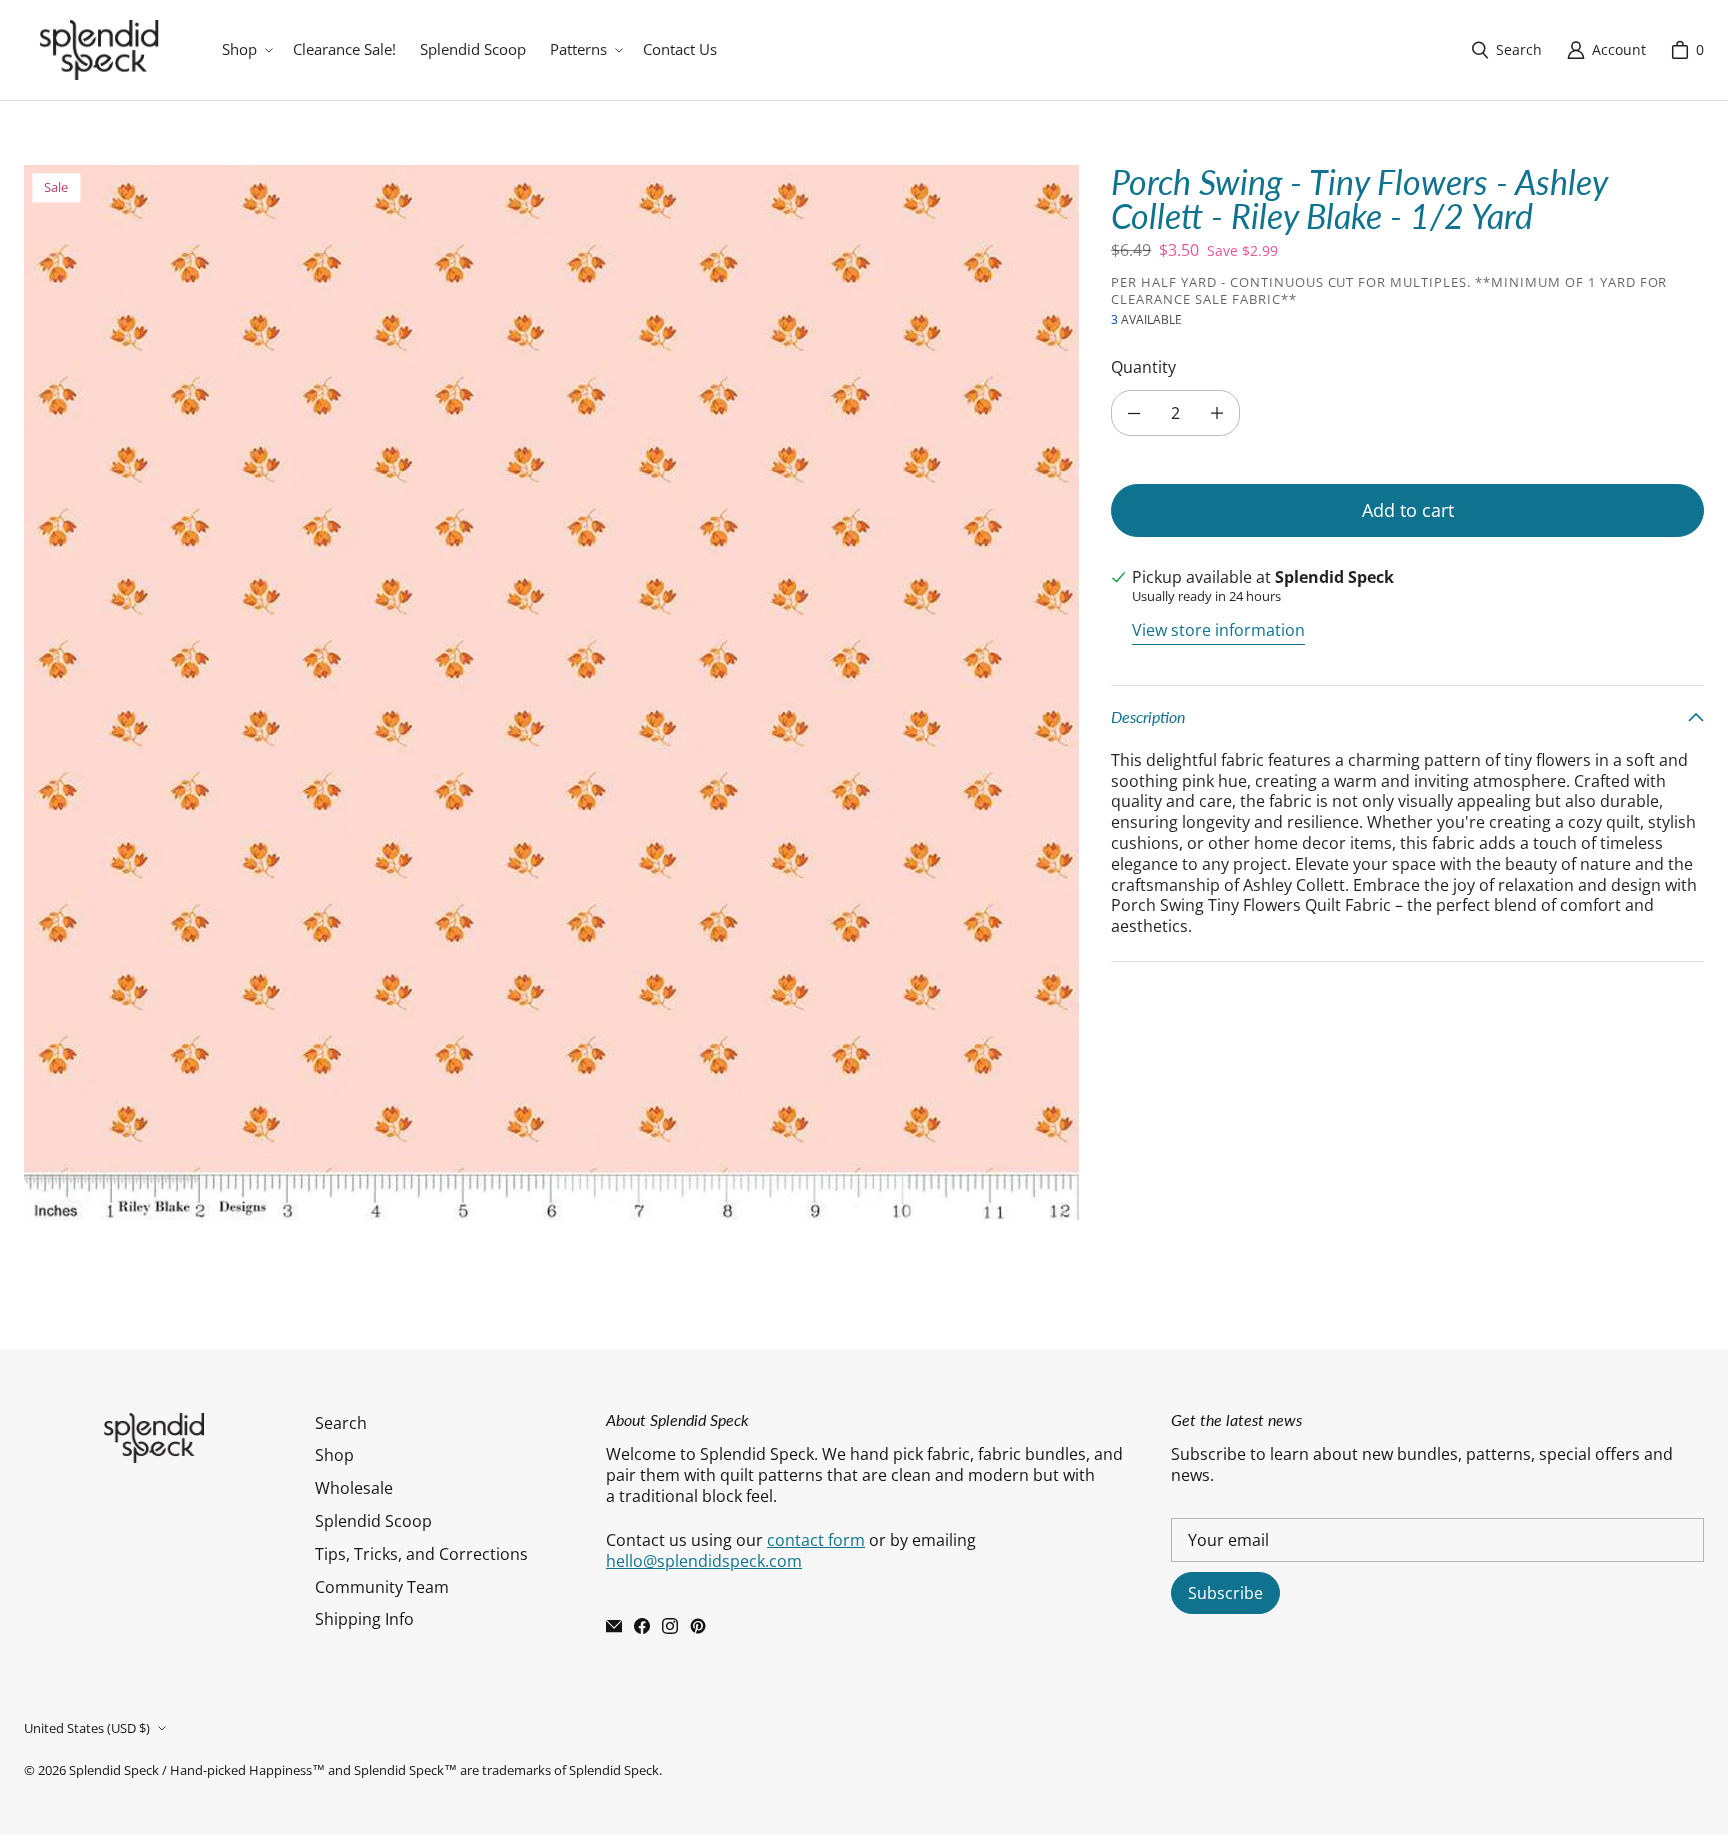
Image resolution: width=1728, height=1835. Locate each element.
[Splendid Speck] (99, 50)
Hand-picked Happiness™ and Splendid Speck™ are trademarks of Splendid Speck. (416, 1770)
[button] (245, 50)
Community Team (382, 1587)
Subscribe (1225, 1593)
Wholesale (354, 1488)
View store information (1218, 630)
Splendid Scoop (373, 1521)
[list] (551, 692)
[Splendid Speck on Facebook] (642, 1626)
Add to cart (1408, 510)
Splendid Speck (114, 1770)
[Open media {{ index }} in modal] (551, 693)
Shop (334, 1455)
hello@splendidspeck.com (704, 1561)
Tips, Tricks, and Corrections (421, 1554)
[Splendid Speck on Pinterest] (698, 1626)
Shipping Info (364, 1619)
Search (341, 1423)
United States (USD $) (87, 1728)
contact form (816, 1540)
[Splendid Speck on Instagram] (670, 1626)
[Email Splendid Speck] (614, 1626)
